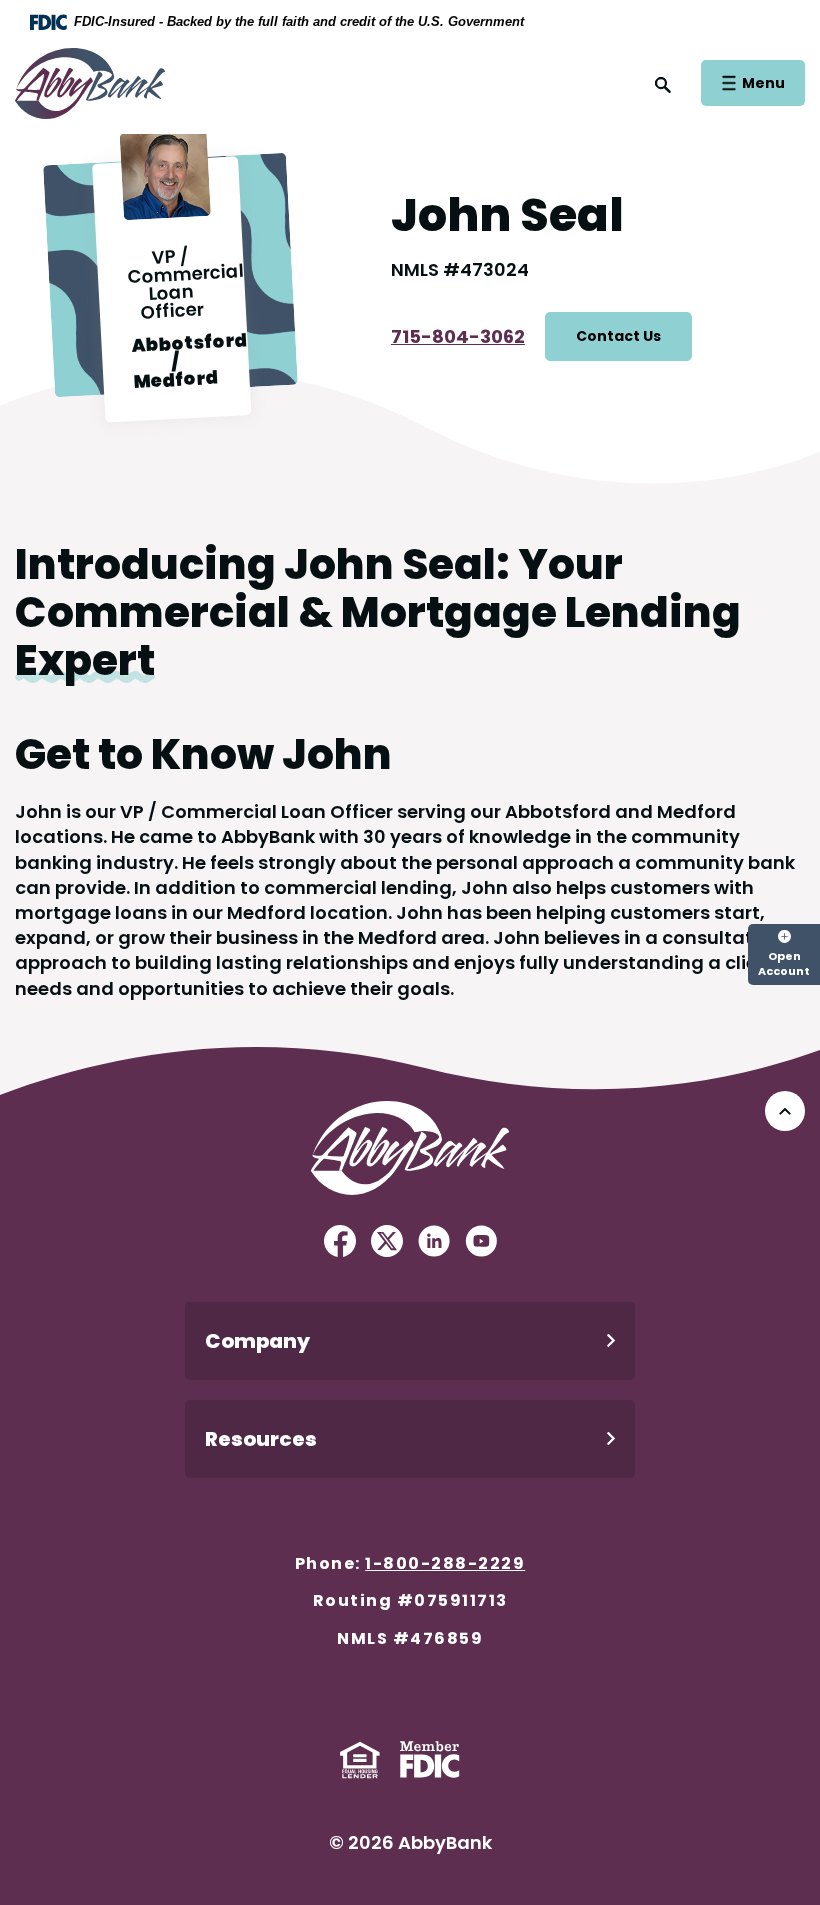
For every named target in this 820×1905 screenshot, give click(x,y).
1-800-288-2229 (445, 1563)
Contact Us (618, 336)
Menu (762, 82)
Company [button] (257, 1341)
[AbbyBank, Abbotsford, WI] (90, 81)
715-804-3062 (458, 336)
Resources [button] (261, 1439)
